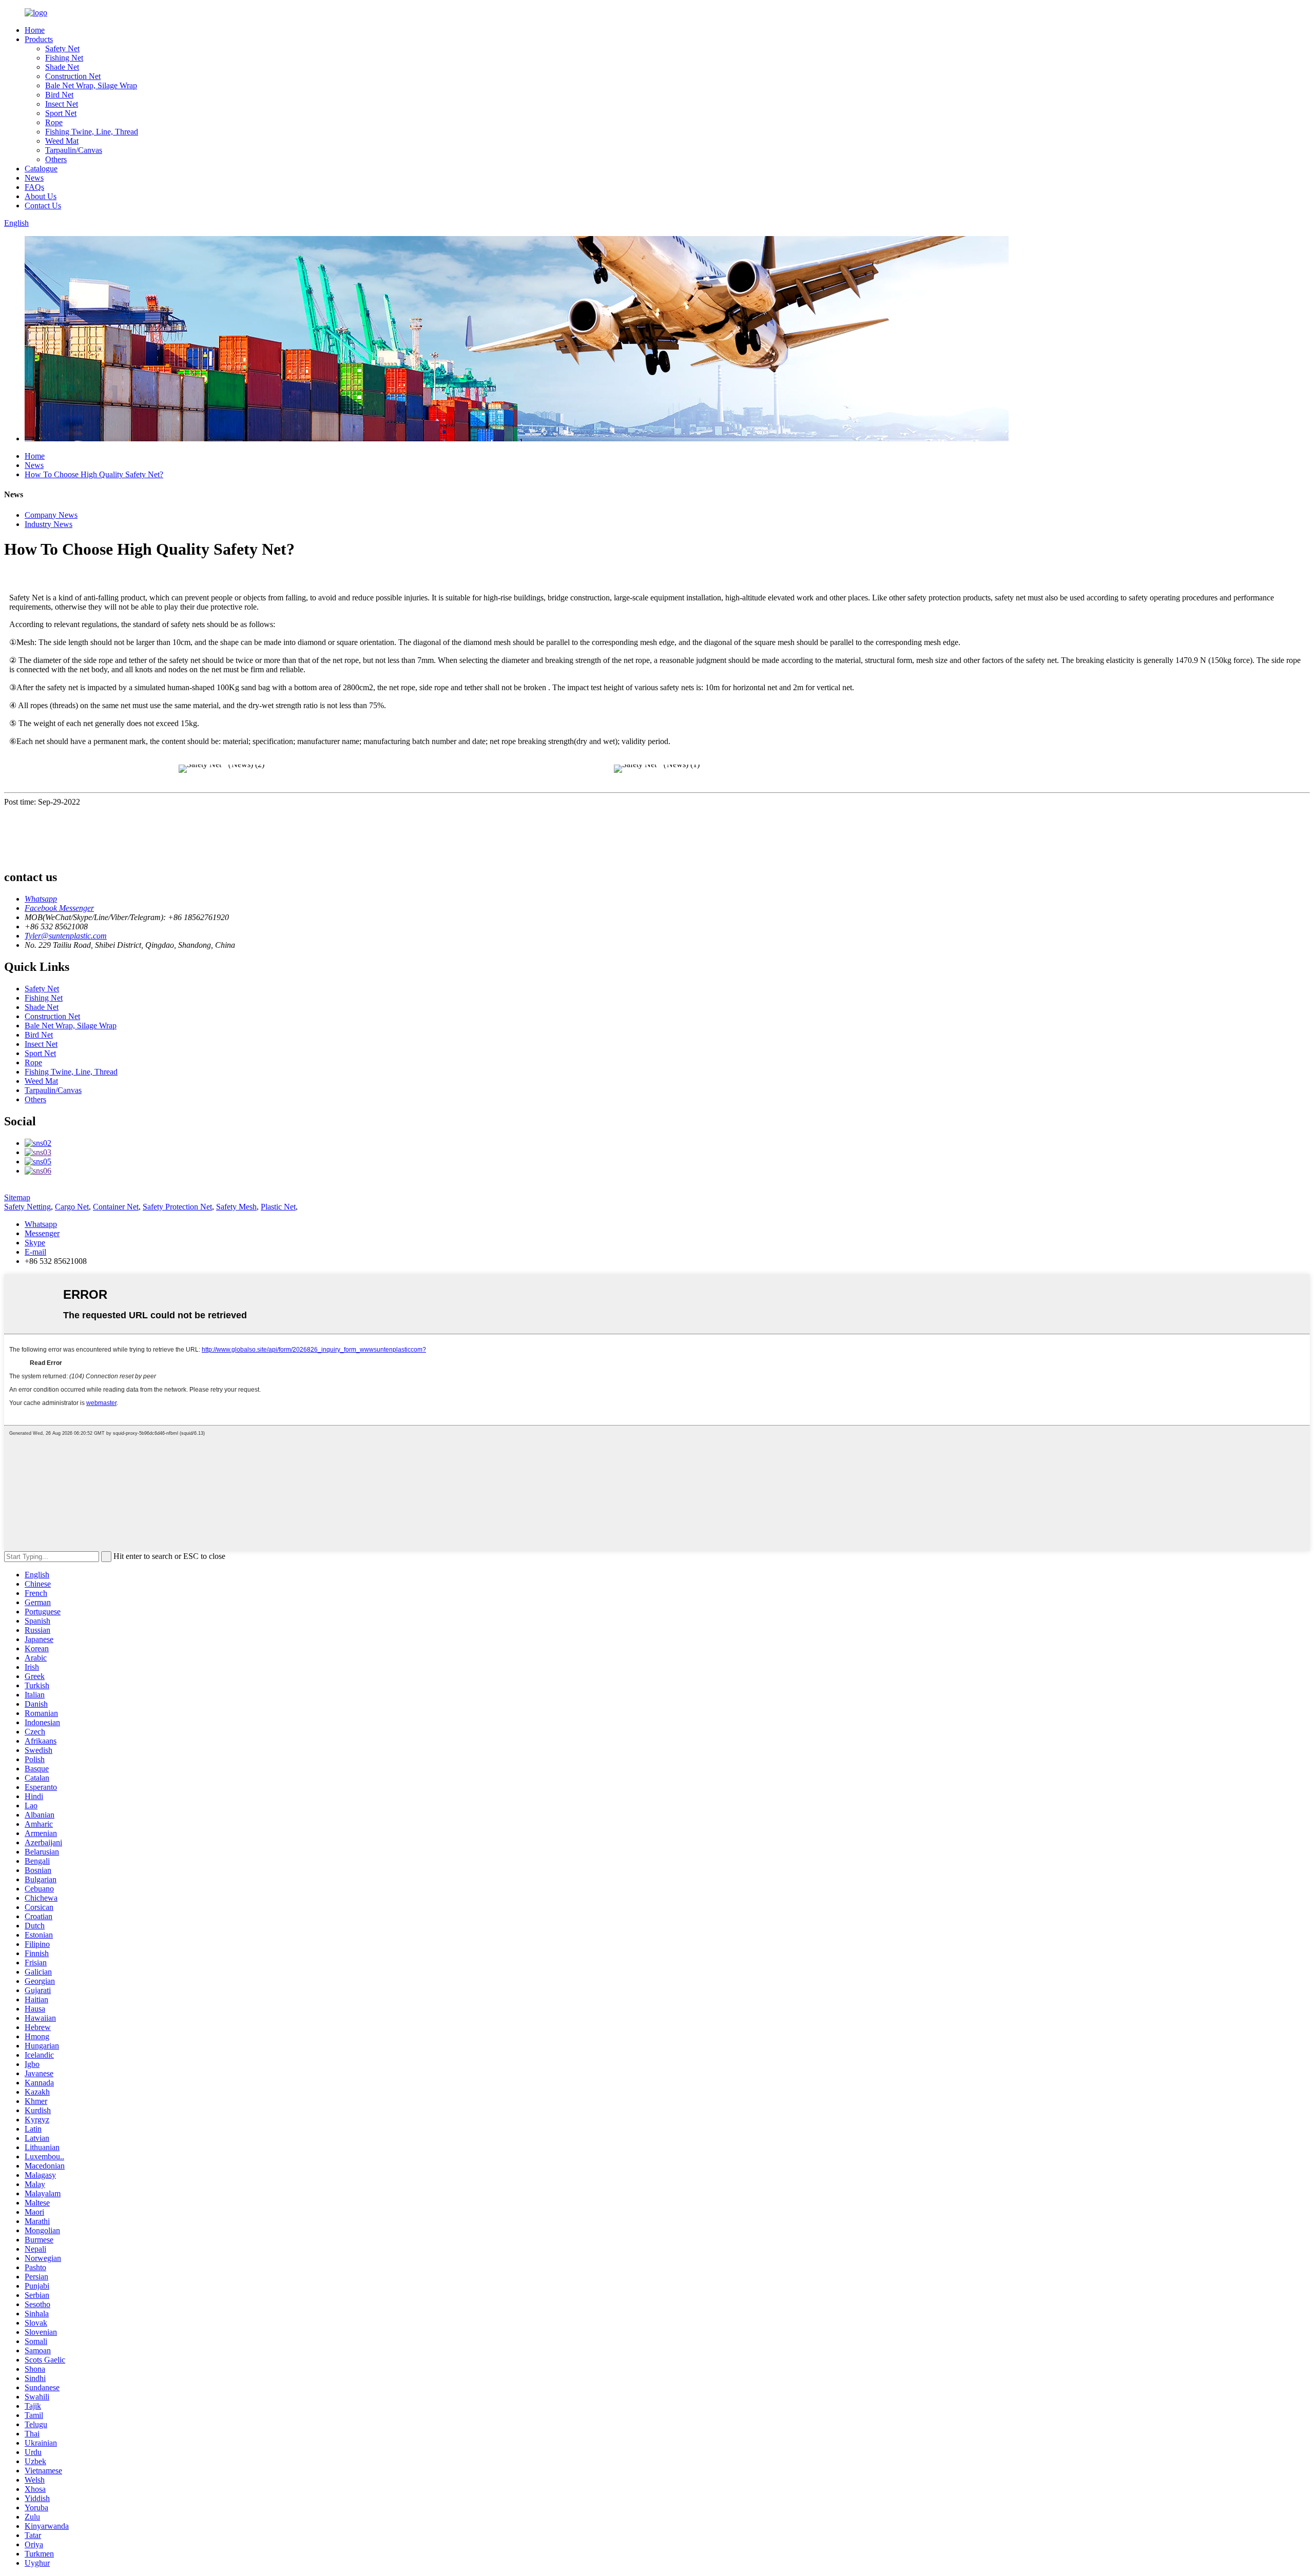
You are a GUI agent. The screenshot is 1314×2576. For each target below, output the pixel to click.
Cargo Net (72, 1207)
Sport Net (61, 113)
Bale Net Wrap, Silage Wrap (91, 85)
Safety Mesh (236, 1207)
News (34, 178)
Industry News (49, 524)
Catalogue (41, 169)
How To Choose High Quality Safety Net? (94, 474)
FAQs (34, 187)
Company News (51, 515)
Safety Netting (27, 1207)
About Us (41, 196)
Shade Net (62, 67)
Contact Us (43, 206)
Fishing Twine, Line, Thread (92, 132)
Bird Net (59, 95)
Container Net (116, 1207)
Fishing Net (64, 58)
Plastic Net (278, 1207)
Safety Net (62, 48)
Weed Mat (62, 141)
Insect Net (62, 104)
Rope (54, 122)
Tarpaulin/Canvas (74, 150)
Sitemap (17, 1197)
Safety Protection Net (177, 1207)
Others (56, 159)
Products (39, 39)
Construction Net (73, 76)
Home (35, 30)
